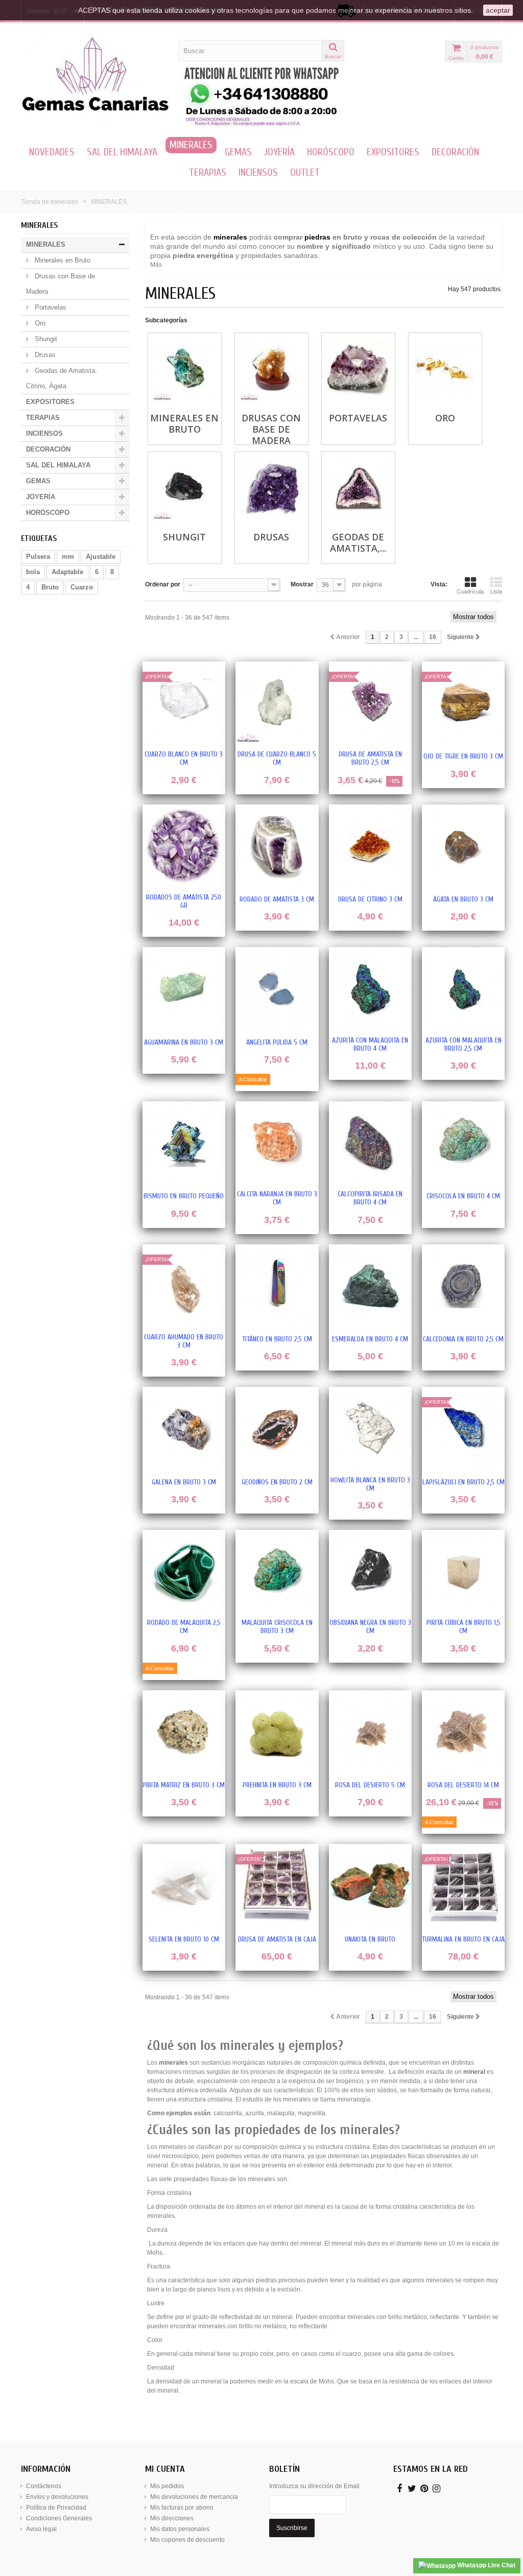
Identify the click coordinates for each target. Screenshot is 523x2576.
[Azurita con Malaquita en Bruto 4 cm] (370, 988)
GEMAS (238, 152)
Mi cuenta (165, 2469)
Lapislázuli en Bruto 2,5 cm (463, 1482)
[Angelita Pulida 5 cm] (277, 988)
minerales (230, 237)
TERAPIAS (208, 172)
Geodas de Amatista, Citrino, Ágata (62, 378)
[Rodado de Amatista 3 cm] (277, 846)
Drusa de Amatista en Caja (277, 1940)
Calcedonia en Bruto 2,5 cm (463, 1339)
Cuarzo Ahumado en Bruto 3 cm (184, 1341)
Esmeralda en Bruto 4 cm (370, 1339)
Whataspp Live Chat (485, 2565)
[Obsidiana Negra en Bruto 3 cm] (370, 1571)
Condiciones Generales (59, 2518)
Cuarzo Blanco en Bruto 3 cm (184, 759)
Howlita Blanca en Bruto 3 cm (370, 1484)
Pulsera (38, 557)
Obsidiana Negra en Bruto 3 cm (370, 1627)
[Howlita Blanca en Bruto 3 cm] (370, 1428)
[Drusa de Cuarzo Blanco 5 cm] (277, 703)
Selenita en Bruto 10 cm (184, 1940)
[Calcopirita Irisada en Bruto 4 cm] (370, 1143)
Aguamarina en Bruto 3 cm (184, 1043)
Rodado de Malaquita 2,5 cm (184, 1627)
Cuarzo (82, 587)
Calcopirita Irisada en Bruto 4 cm (370, 1198)
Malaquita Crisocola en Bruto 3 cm (277, 1627)
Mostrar (302, 584)
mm (68, 557)
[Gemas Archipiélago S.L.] (96, 75)
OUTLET (305, 172)
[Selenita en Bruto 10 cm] (184, 1885)
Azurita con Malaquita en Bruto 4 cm (370, 1045)
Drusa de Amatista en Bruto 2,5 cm (370, 759)
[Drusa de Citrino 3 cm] (370, 846)
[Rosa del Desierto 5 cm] (370, 1732)
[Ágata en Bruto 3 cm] (463, 846)
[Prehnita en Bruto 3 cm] (277, 1732)
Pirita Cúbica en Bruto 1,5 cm (463, 1627)
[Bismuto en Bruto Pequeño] (184, 1143)
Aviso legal (41, 2529)
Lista (496, 592)
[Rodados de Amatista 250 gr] (184, 846)
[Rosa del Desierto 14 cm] (463, 1732)
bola (33, 572)
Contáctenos (44, 2486)
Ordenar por (163, 584)
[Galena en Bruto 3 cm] (184, 1428)
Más (156, 265)
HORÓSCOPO (331, 152)
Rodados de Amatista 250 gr (184, 902)
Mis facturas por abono (182, 2508)
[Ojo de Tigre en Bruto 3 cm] (463, 703)
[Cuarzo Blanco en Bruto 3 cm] (184, 703)
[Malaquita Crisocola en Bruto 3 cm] (277, 1571)
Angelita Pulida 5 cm (277, 1043)
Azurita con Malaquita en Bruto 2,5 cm (463, 1045)
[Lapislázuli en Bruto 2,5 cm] (463, 1428)
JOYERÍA (279, 152)
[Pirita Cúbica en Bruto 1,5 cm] (463, 1571)
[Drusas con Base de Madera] (271, 370)
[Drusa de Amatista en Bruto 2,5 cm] (370, 703)
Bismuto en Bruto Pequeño (184, 1196)
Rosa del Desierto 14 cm (463, 1785)
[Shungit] (185, 489)
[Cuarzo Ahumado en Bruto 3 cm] (184, 1286)
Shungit (45, 339)
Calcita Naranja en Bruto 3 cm (277, 1198)
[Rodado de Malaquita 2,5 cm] (184, 1571)
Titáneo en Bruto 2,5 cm (277, 1339)
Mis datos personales (180, 2529)
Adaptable (67, 572)
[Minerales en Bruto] (185, 370)
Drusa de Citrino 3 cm (370, 900)
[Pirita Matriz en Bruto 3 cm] (184, 1732)
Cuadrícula (470, 592)
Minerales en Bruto (62, 260)
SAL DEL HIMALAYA (122, 152)
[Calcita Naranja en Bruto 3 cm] (277, 1143)
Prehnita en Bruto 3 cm (277, 1785)
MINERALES (191, 145)
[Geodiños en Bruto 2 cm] (277, 1428)
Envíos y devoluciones (57, 2497)
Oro (39, 323)
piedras (317, 237)
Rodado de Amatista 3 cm (277, 900)
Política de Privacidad (56, 2508)
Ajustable (101, 557)
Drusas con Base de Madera (61, 284)
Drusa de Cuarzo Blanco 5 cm (277, 759)
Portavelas (50, 307)
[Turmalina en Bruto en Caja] (463, 1885)
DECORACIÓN (455, 152)
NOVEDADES (52, 152)
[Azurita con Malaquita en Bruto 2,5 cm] (463, 988)
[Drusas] (271, 489)
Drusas (44, 355)
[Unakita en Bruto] (370, 1885)
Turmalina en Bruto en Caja (463, 1940)
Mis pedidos (167, 2486)
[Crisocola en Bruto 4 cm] (463, 1143)
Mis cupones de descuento (187, 2540)
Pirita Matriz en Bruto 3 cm (184, 1785)
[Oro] (445, 370)
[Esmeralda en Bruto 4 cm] (370, 1286)
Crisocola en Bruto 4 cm (463, 1196)
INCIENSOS (258, 172)
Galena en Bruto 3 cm (184, 1482)
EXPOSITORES (393, 152)
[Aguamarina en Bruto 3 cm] (184, 988)
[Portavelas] (358, 370)
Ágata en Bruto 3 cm (463, 900)
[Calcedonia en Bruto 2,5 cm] (463, 1286)
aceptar (498, 10)
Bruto (50, 587)
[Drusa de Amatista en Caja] (277, 1885)
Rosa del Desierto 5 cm (370, 1785)
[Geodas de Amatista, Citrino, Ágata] (358, 489)
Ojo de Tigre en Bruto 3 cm (463, 757)
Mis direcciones (172, 2518)
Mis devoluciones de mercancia (194, 2497)
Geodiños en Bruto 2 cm (277, 1482)
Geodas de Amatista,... (358, 542)
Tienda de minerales (50, 202)
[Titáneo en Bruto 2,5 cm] (277, 1286)
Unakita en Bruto (370, 1940)
